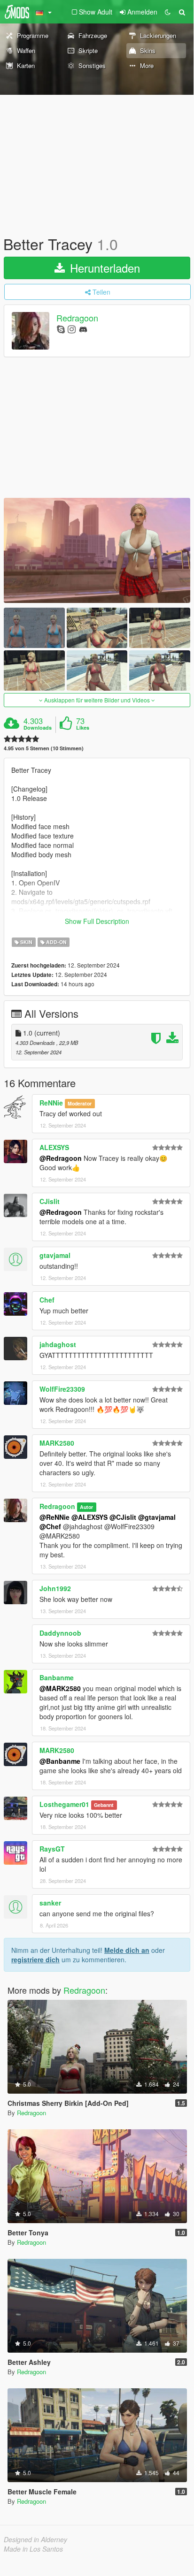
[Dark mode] (168, 12)
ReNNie (51, 1103)
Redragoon (77, 318)
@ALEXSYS (89, 1517)
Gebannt (104, 1805)
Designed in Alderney (35, 2539)
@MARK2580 (60, 1688)
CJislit (50, 1201)
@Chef (50, 1526)
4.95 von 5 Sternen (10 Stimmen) (44, 748)
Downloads (38, 728)
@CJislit (123, 1517)
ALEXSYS (54, 1147)
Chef (47, 1300)
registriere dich (35, 1959)
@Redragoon (61, 1158)
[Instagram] (72, 329)
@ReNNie (54, 1517)
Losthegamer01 (64, 1804)
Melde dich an (127, 1950)
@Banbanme (60, 1761)
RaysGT (52, 1849)
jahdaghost (58, 1344)
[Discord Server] (83, 329)
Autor (86, 1507)
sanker (50, 1903)
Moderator (80, 1103)
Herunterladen (103, 268)
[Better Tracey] (97, 550)
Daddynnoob (60, 1633)
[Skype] (61, 329)
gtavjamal (55, 1255)
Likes (83, 728)
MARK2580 (57, 1443)
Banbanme (57, 1677)
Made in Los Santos (33, 2549)
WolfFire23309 (62, 1389)
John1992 (55, 1588)
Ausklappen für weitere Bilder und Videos (97, 700)
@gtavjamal (157, 1517)
